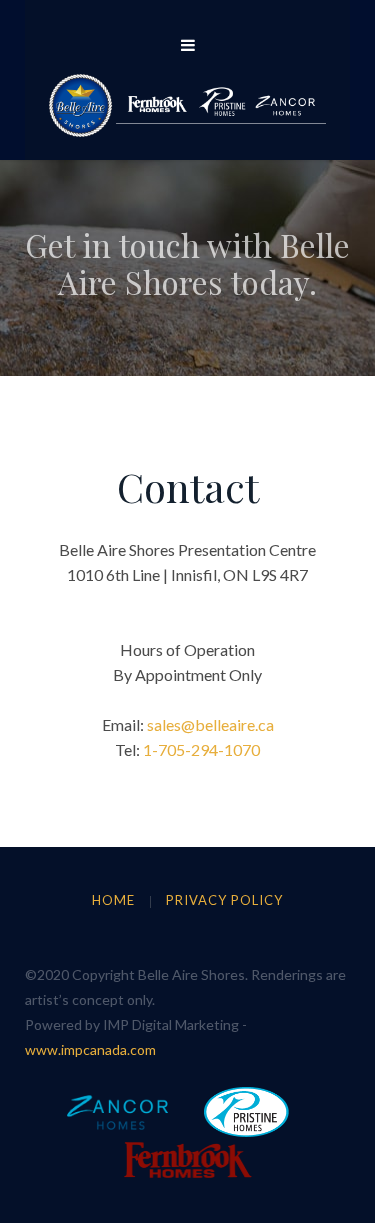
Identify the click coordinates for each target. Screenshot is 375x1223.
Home (113, 900)
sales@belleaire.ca (210, 724)
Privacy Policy (224, 900)
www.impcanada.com (90, 1049)
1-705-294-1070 (201, 749)
